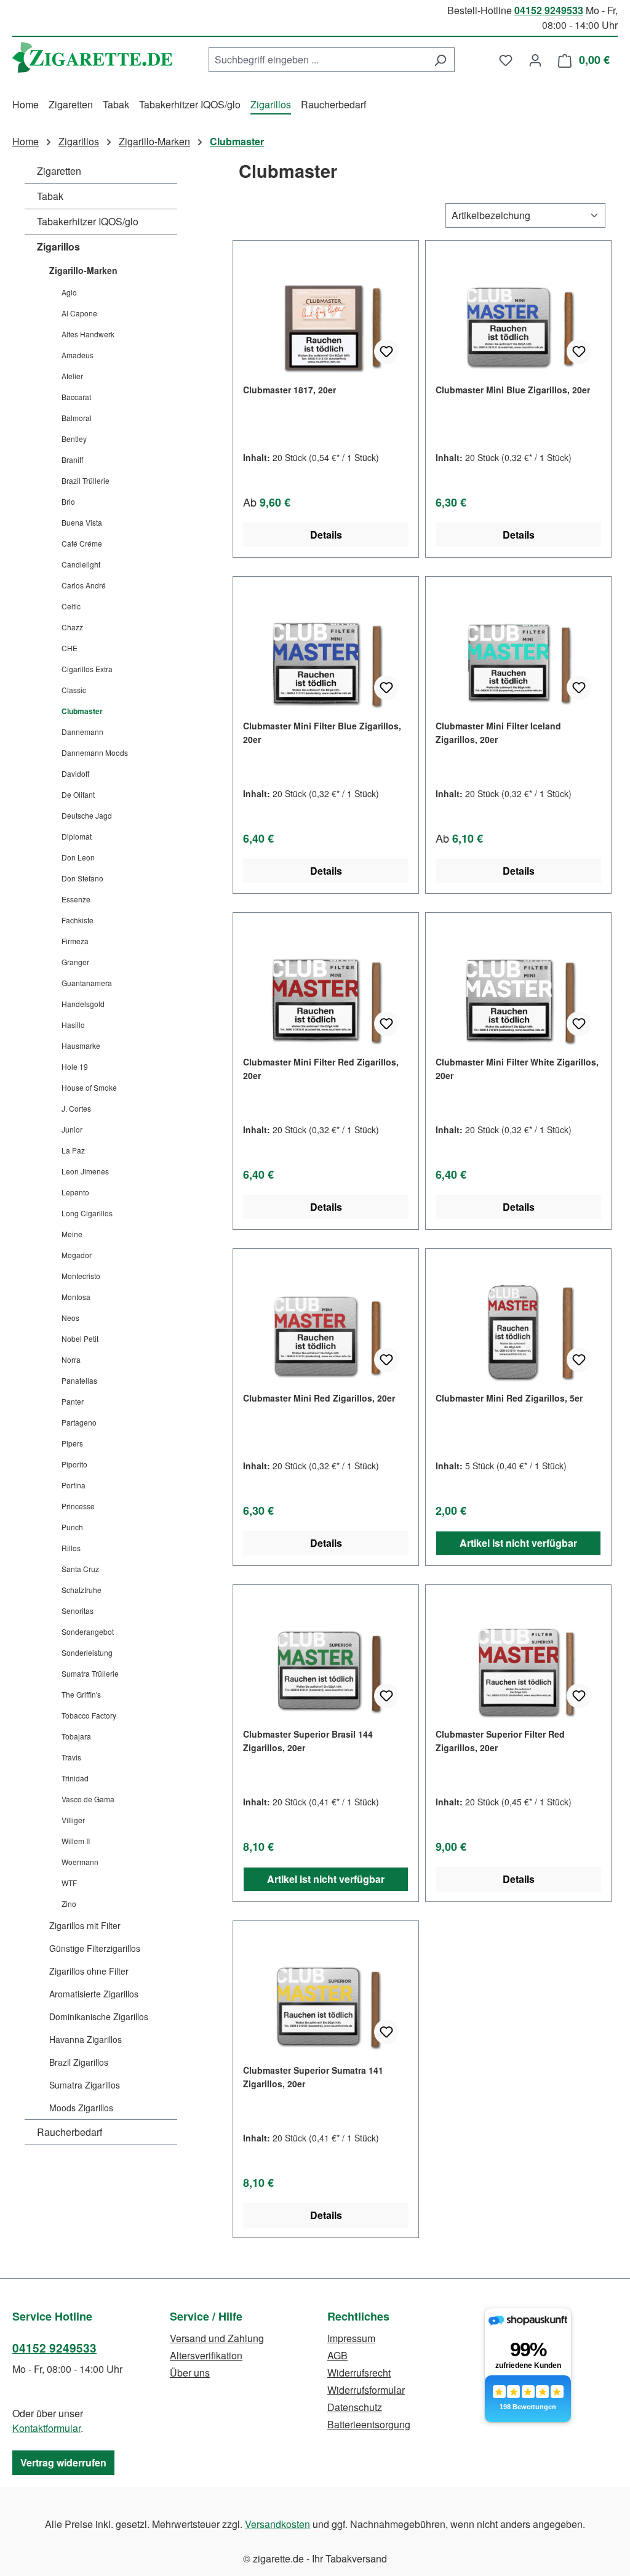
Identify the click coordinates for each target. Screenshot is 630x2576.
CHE (70, 648)
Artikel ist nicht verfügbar (518, 1543)
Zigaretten (59, 171)
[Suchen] (440, 60)
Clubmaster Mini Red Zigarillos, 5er (509, 1398)
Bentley (74, 439)
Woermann (80, 1862)
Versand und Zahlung (217, 2338)
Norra (71, 1359)
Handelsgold (83, 1004)
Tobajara (76, 1736)
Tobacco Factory (89, 1715)
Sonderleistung (87, 1652)
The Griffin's (81, 1694)
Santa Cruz (80, 1569)
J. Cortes (76, 1108)
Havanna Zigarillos (86, 2039)
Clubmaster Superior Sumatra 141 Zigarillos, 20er (313, 2077)
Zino (69, 1904)
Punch (72, 1527)
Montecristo (81, 1276)
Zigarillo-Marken (83, 270)
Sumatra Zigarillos (85, 2085)
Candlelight (81, 564)
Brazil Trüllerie (86, 480)
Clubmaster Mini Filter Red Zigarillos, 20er (321, 1069)
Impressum (351, 2338)
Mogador (77, 1255)
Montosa (76, 1297)
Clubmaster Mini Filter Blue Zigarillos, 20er (322, 732)
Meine (72, 1234)
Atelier (72, 376)
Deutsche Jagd (87, 815)
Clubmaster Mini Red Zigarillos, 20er (319, 1398)
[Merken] (386, 351)
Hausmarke (81, 1045)
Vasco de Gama (88, 1799)
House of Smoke (89, 1087)
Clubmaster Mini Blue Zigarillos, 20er (513, 390)
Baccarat (76, 397)
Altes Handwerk (88, 334)
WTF (69, 1883)
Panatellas (79, 1380)
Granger (75, 962)
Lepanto (75, 1192)
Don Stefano (82, 878)
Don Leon (78, 857)
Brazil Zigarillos (79, 2062)
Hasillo (73, 1025)
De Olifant (78, 794)
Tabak (50, 196)
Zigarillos (58, 247)
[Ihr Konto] (535, 60)
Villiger (73, 1820)
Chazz (72, 627)
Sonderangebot (88, 1631)
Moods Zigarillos (81, 2108)
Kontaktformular (46, 2428)
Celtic (71, 606)
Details (326, 535)
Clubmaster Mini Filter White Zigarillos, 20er (517, 1069)
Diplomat (77, 836)
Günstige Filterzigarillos (95, 1948)
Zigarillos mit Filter (85, 1925)
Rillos (71, 1548)
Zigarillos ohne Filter (89, 1971)
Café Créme (82, 543)
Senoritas (78, 1611)
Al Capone (79, 313)
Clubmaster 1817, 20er (289, 390)
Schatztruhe (82, 1590)
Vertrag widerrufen (63, 2462)
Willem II (76, 1841)
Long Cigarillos (87, 1213)
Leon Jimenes (85, 1171)
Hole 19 (75, 1066)
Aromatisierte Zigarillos (94, 1994)
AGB (337, 2355)
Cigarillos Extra (87, 669)
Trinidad (75, 1778)
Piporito (74, 1464)
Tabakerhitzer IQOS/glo (88, 221)
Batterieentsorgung (369, 2424)
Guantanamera (87, 983)
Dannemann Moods (95, 752)
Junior (72, 1129)
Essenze (76, 899)
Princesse (78, 1506)
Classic (74, 690)
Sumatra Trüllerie (90, 1673)
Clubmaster (82, 711)
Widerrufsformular (366, 2390)
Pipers (72, 1443)
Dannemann (82, 732)
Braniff (72, 459)
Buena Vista (82, 522)
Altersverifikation (206, 2355)
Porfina (74, 1485)
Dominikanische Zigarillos (99, 2016)
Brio (68, 501)
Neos (70, 1318)
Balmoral (77, 418)
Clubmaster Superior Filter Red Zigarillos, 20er (500, 1741)
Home (26, 141)
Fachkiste (78, 920)
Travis (71, 1757)
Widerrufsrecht (359, 2373)
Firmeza (75, 941)
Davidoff (75, 773)
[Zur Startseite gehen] (92, 57)
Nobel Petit (80, 1338)
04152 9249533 (549, 10)
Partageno (79, 1422)
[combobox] (317, 60)
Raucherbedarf (70, 2132)
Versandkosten (277, 2524)
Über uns (190, 2373)
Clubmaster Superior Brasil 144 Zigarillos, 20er (308, 1741)
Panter (73, 1401)
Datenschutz (355, 2407)
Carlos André (84, 585)
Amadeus (78, 355)
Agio (69, 292)
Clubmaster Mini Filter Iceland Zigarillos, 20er (498, 732)
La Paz (73, 1150)
